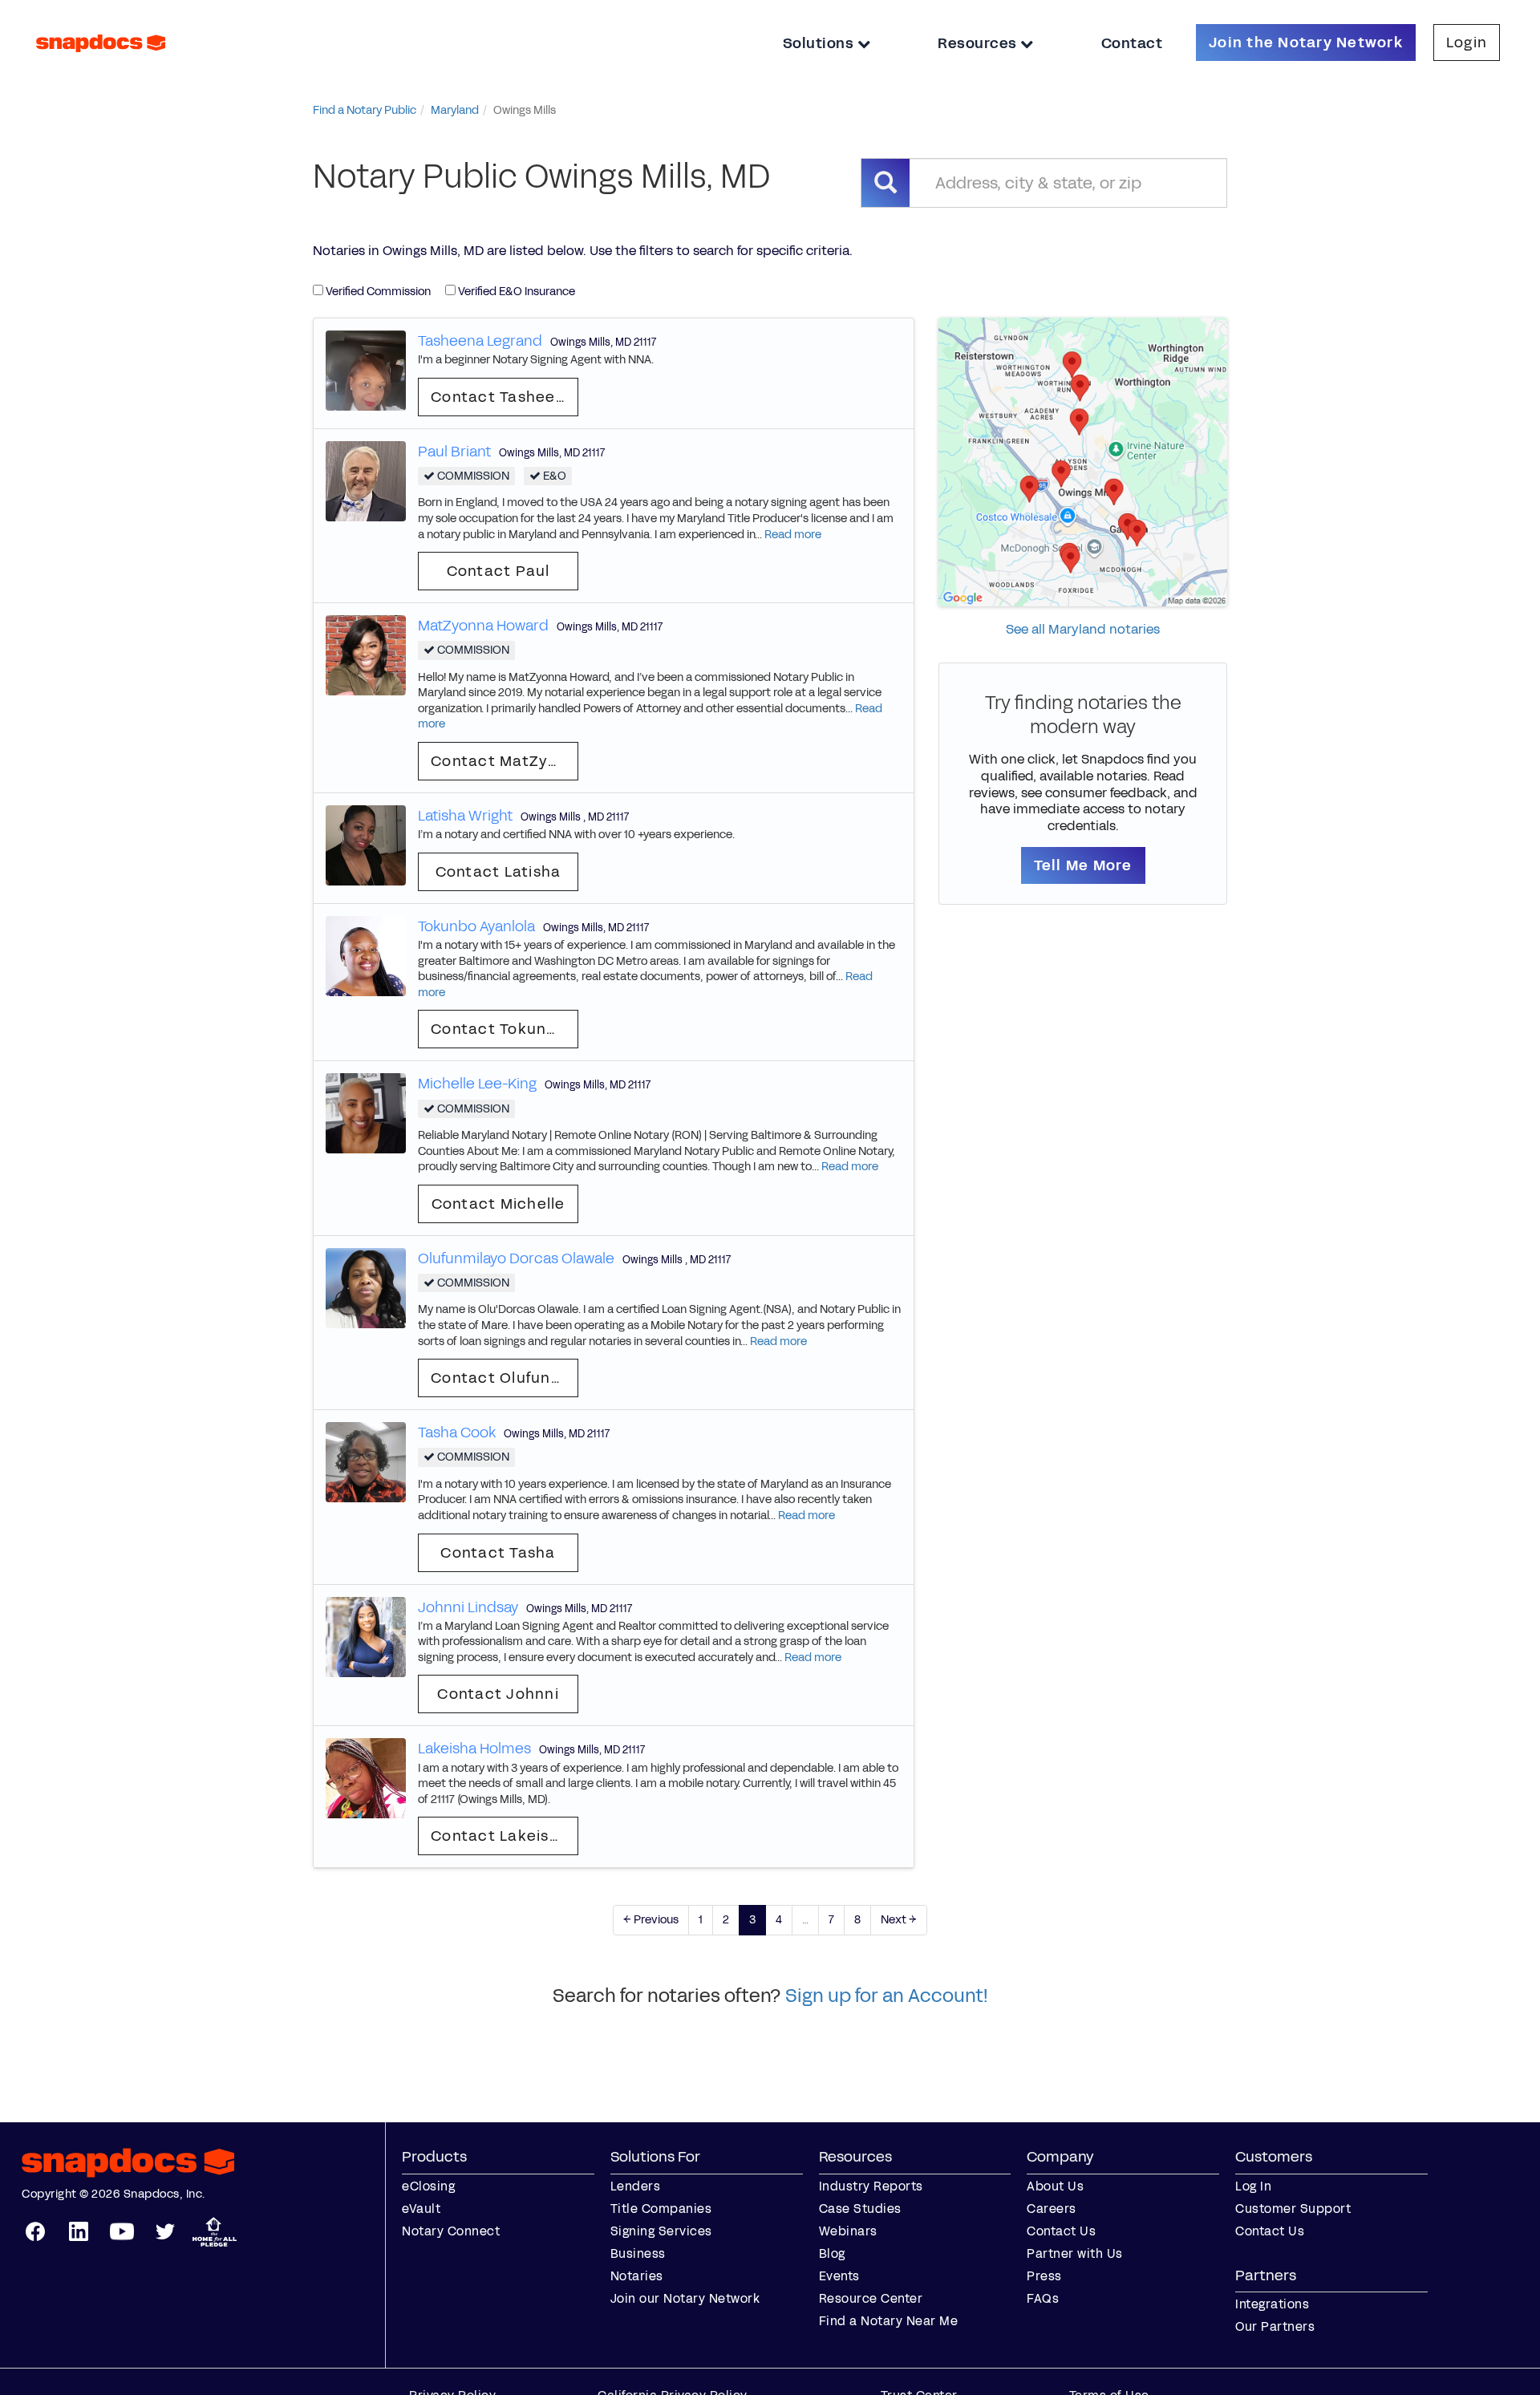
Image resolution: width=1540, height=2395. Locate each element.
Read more (793, 535)
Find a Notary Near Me (889, 2321)
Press (1044, 2276)
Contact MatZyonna (505, 761)
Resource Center (871, 2298)
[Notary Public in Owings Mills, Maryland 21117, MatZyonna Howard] (366, 655)
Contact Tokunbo (499, 1029)
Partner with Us (1075, 2253)
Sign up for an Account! (887, 1996)
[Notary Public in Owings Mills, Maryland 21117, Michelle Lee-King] (366, 1113)
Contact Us (1061, 2231)
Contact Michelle (498, 1204)
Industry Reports (871, 2186)
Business (638, 2253)
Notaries (637, 2276)
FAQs (1043, 2298)
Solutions (820, 43)
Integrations (1272, 2304)
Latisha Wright (465, 816)
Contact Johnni (498, 1694)
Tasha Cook (457, 1433)
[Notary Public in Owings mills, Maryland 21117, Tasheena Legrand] (366, 369)
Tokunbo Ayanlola (476, 926)
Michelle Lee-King (477, 1084)
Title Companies (661, 2209)
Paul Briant (454, 452)
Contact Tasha (498, 1553)
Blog (832, 2253)
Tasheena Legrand (480, 341)
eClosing (428, 2186)
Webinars (848, 2231)
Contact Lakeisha (500, 1836)
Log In (1253, 2186)
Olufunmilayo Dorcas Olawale (516, 1258)
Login (1467, 43)
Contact (1132, 43)
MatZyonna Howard (483, 626)
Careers (1052, 2209)
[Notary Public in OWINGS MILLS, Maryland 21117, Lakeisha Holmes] (366, 1778)
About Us (1055, 2186)
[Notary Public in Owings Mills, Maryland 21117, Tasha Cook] (366, 1462)
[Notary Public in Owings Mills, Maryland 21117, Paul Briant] (366, 480)
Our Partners (1275, 2326)
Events (839, 2276)
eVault (421, 2209)
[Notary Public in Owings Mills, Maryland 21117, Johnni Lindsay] (366, 1636)
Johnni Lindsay (468, 1607)
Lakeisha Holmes (474, 1749)
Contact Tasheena (503, 397)
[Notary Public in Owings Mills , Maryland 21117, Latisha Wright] (366, 844)
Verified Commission (377, 292)
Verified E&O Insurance (515, 292)
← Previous (651, 1920)
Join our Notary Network (685, 2298)
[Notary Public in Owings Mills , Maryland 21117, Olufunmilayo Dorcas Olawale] (366, 1287)
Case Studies (860, 2209)
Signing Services (661, 2231)
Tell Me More (1083, 865)
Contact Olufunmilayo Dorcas (505, 1378)
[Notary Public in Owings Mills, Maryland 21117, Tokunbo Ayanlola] (366, 955)
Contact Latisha (498, 872)
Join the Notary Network (1306, 43)
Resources (979, 43)
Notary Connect (451, 2231)
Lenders (636, 2186)
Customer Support (1293, 2209)
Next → (899, 1920)
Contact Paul (498, 571)
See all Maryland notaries (1083, 629)
